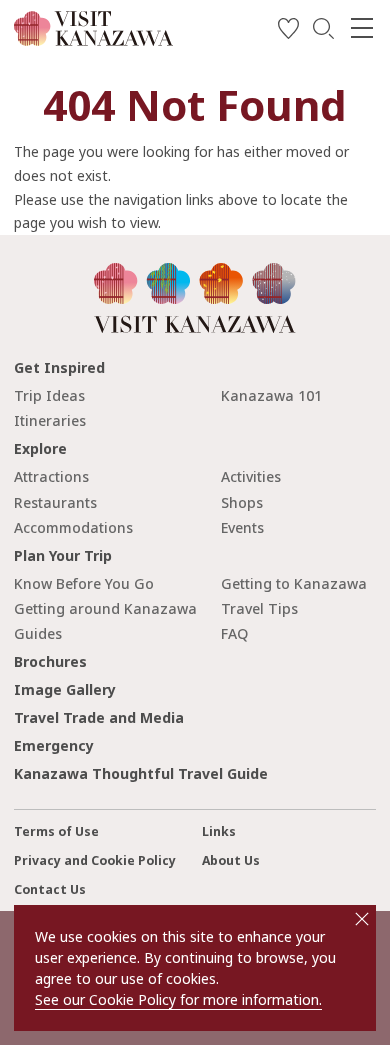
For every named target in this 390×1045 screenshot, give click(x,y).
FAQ (234, 633)
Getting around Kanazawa (105, 608)
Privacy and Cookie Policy (95, 860)
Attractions (51, 476)
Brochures (50, 661)
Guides (38, 633)
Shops (242, 502)
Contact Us (50, 889)
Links (219, 831)
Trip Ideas (49, 395)
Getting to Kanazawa (294, 583)
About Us (231, 860)
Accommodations (73, 527)
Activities (251, 476)
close (362, 919)
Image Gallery (65, 689)
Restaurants (55, 502)
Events (242, 527)
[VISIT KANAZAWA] (93, 38)
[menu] (362, 28)
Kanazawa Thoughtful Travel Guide (141, 773)
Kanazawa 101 (271, 395)
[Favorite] (288, 31)
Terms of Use (56, 831)
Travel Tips (259, 608)
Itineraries (50, 420)
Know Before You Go (84, 583)
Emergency (54, 745)
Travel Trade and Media (99, 717)
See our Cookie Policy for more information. (178, 999)
